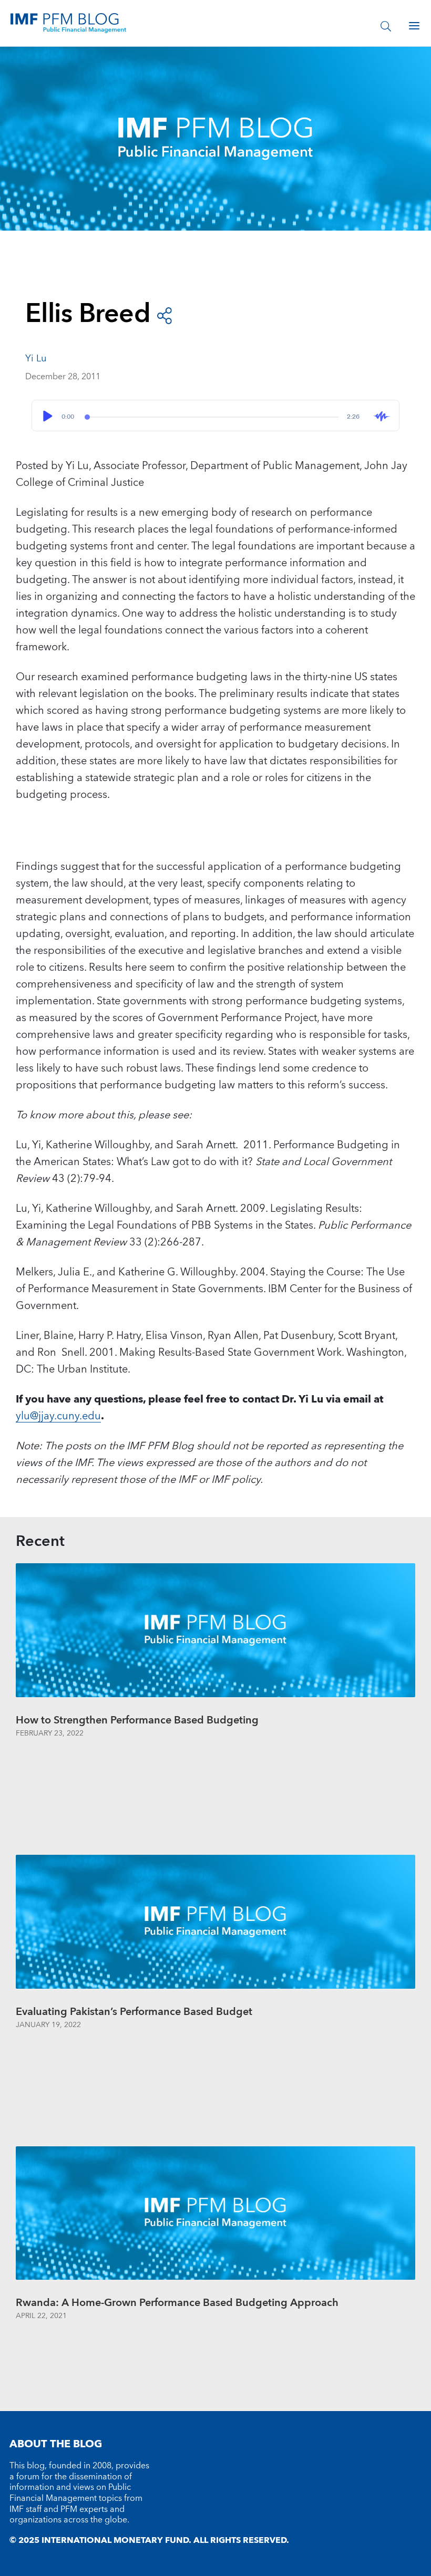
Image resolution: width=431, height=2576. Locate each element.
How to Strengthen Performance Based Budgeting (137, 1720)
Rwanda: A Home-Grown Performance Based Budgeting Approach (177, 2303)
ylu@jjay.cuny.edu (58, 1416)
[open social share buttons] (165, 315)
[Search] (386, 26)
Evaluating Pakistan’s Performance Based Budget (134, 2012)
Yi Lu (36, 359)
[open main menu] (414, 26)
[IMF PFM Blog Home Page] (68, 23)
